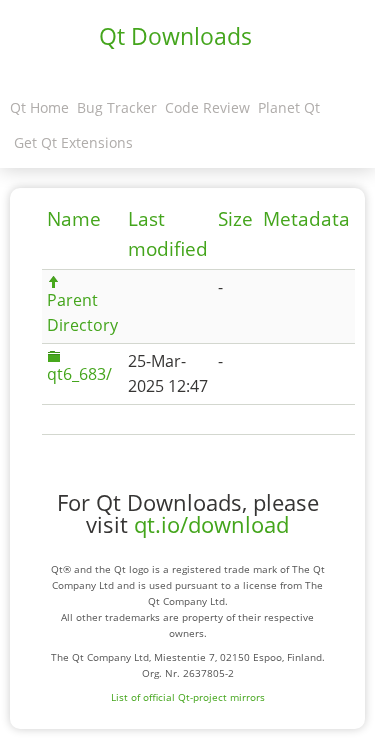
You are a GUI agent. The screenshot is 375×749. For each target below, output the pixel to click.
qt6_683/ (79, 374)
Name (74, 219)
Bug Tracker (117, 107)
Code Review (207, 107)
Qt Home (39, 107)
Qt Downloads (175, 36)
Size (235, 219)
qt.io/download (211, 524)
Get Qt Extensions (73, 142)
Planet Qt (289, 107)
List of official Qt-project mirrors (188, 697)
